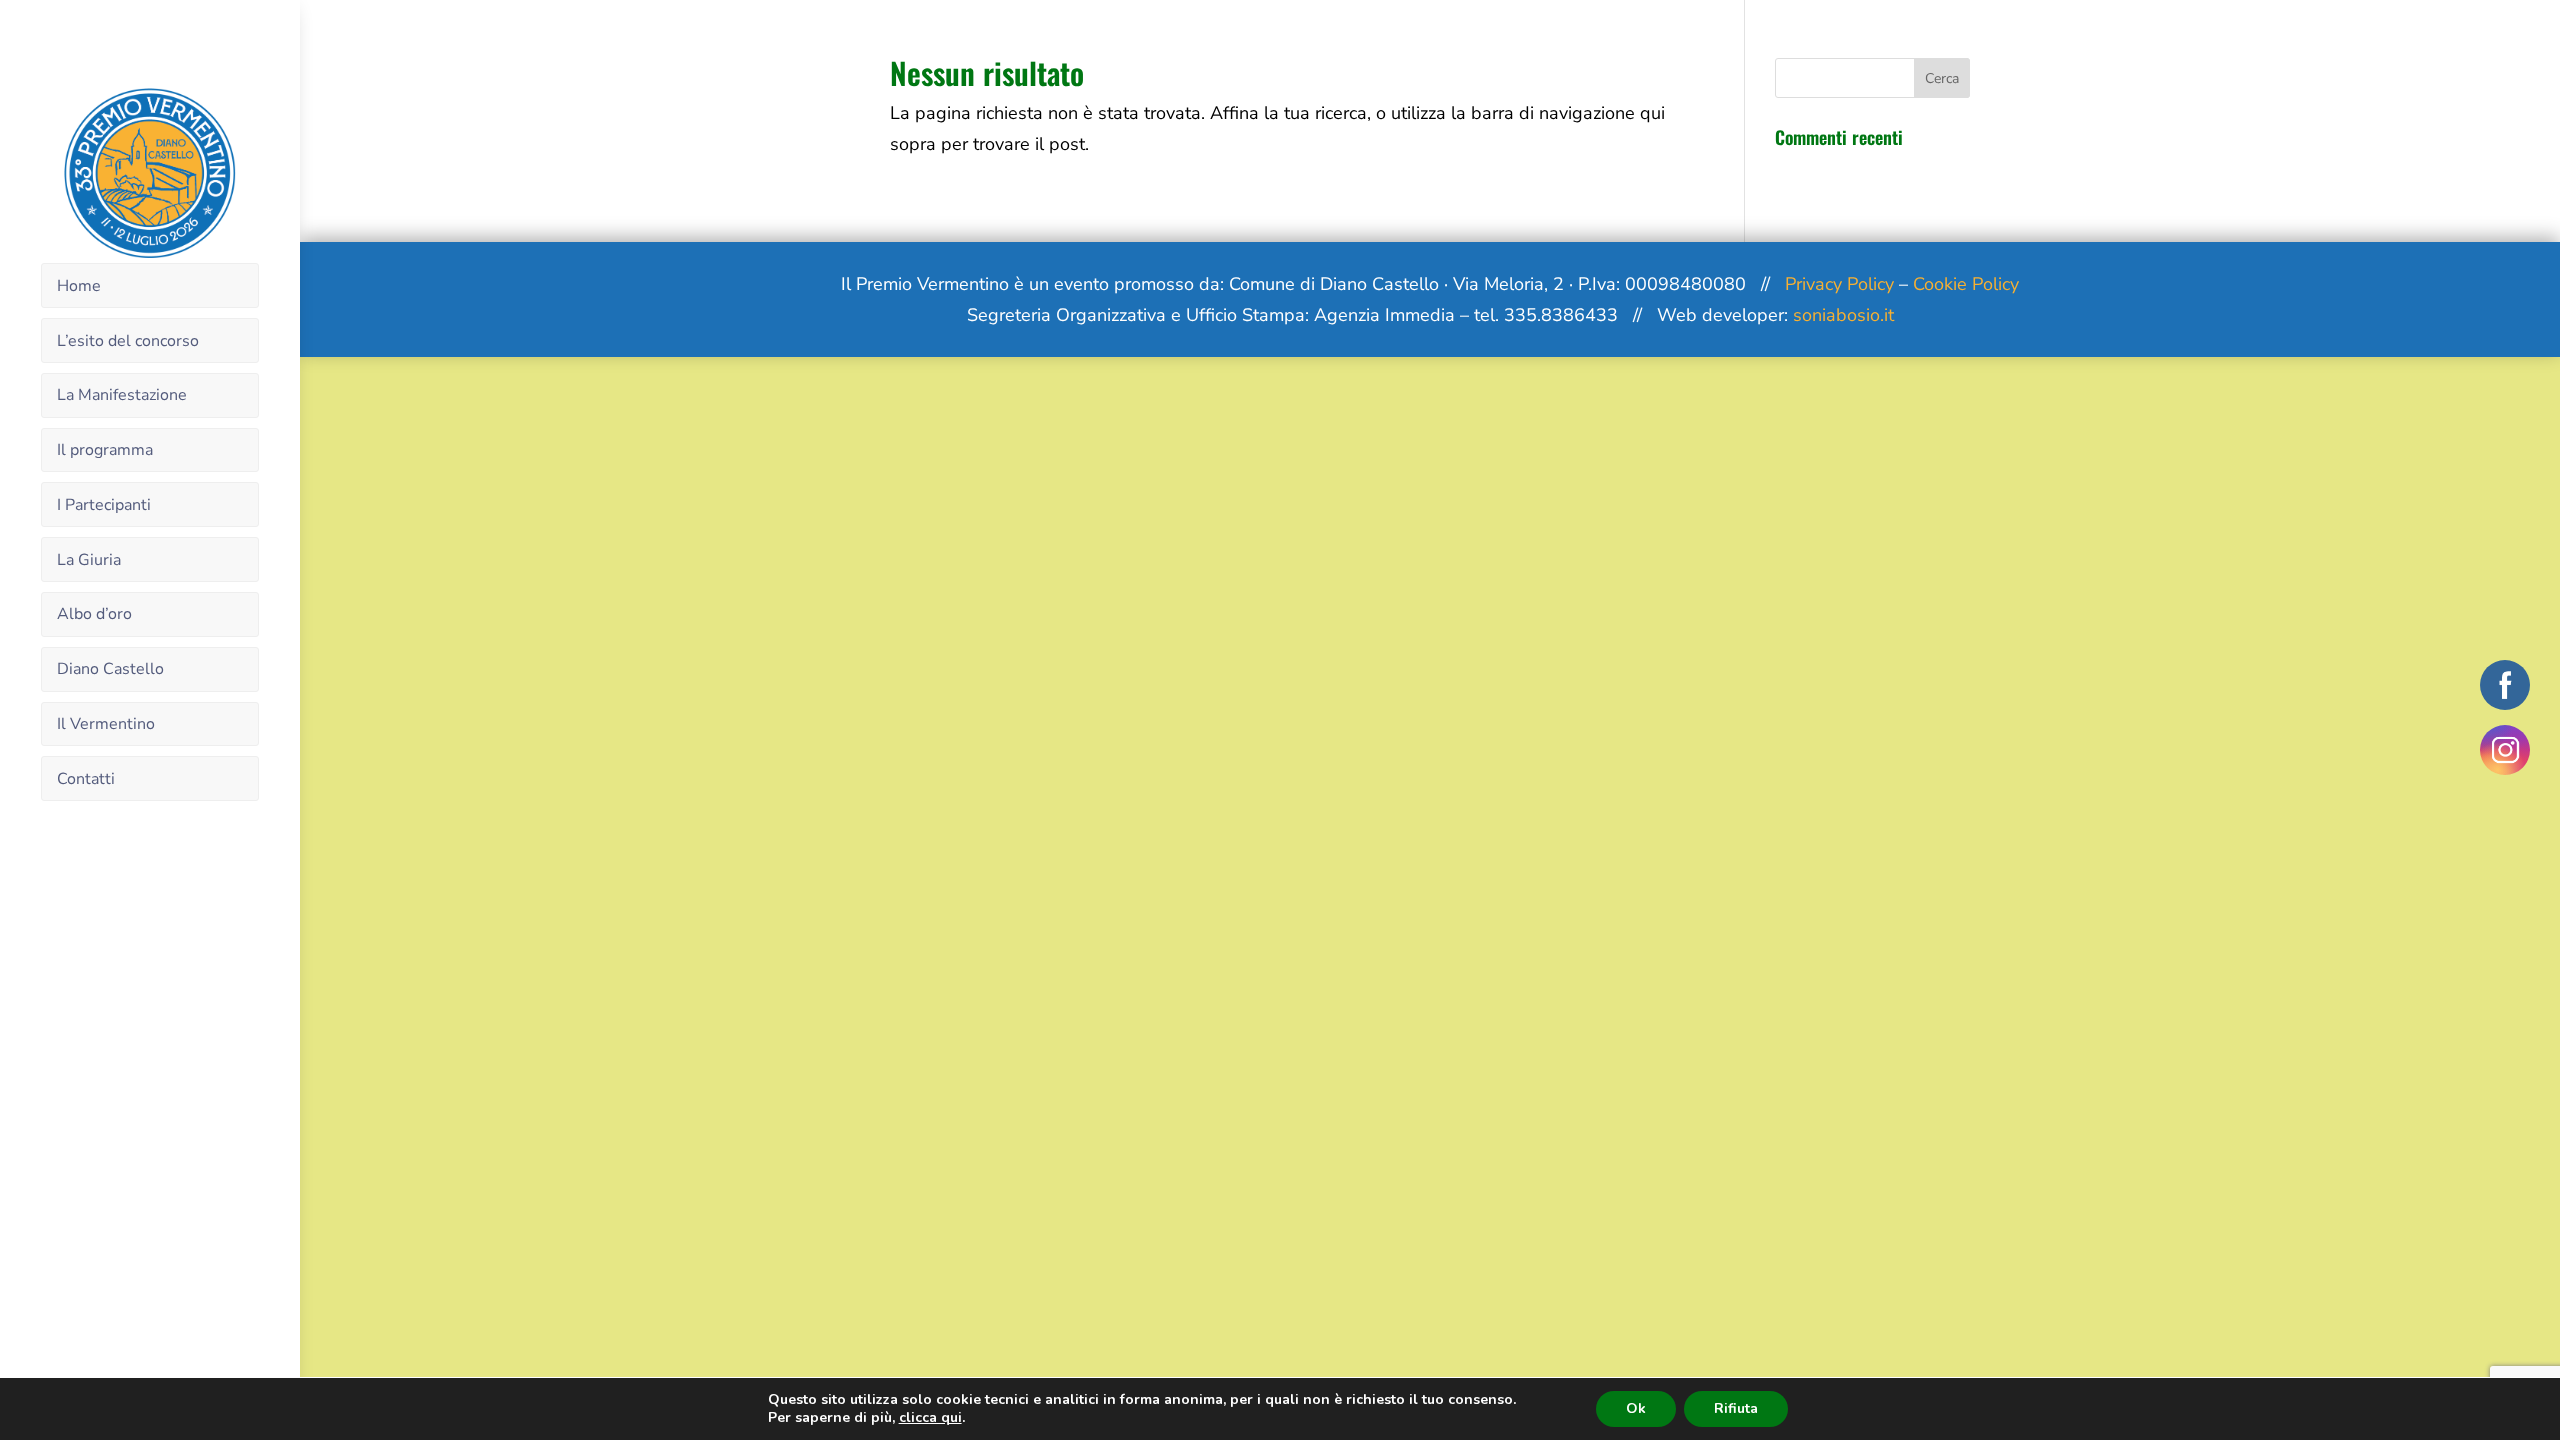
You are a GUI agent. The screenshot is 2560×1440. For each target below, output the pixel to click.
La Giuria (89, 560)
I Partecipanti (104, 505)
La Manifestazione (122, 395)
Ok (1636, 1408)
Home (79, 286)
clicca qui (930, 1418)
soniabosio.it (1843, 315)
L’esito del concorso (128, 341)
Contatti (86, 779)
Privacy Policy (1839, 284)
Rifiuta (1736, 1408)
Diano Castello (110, 669)
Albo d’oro (94, 614)
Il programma (105, 450)
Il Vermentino (106, 724)
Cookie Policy (1966, 284)
